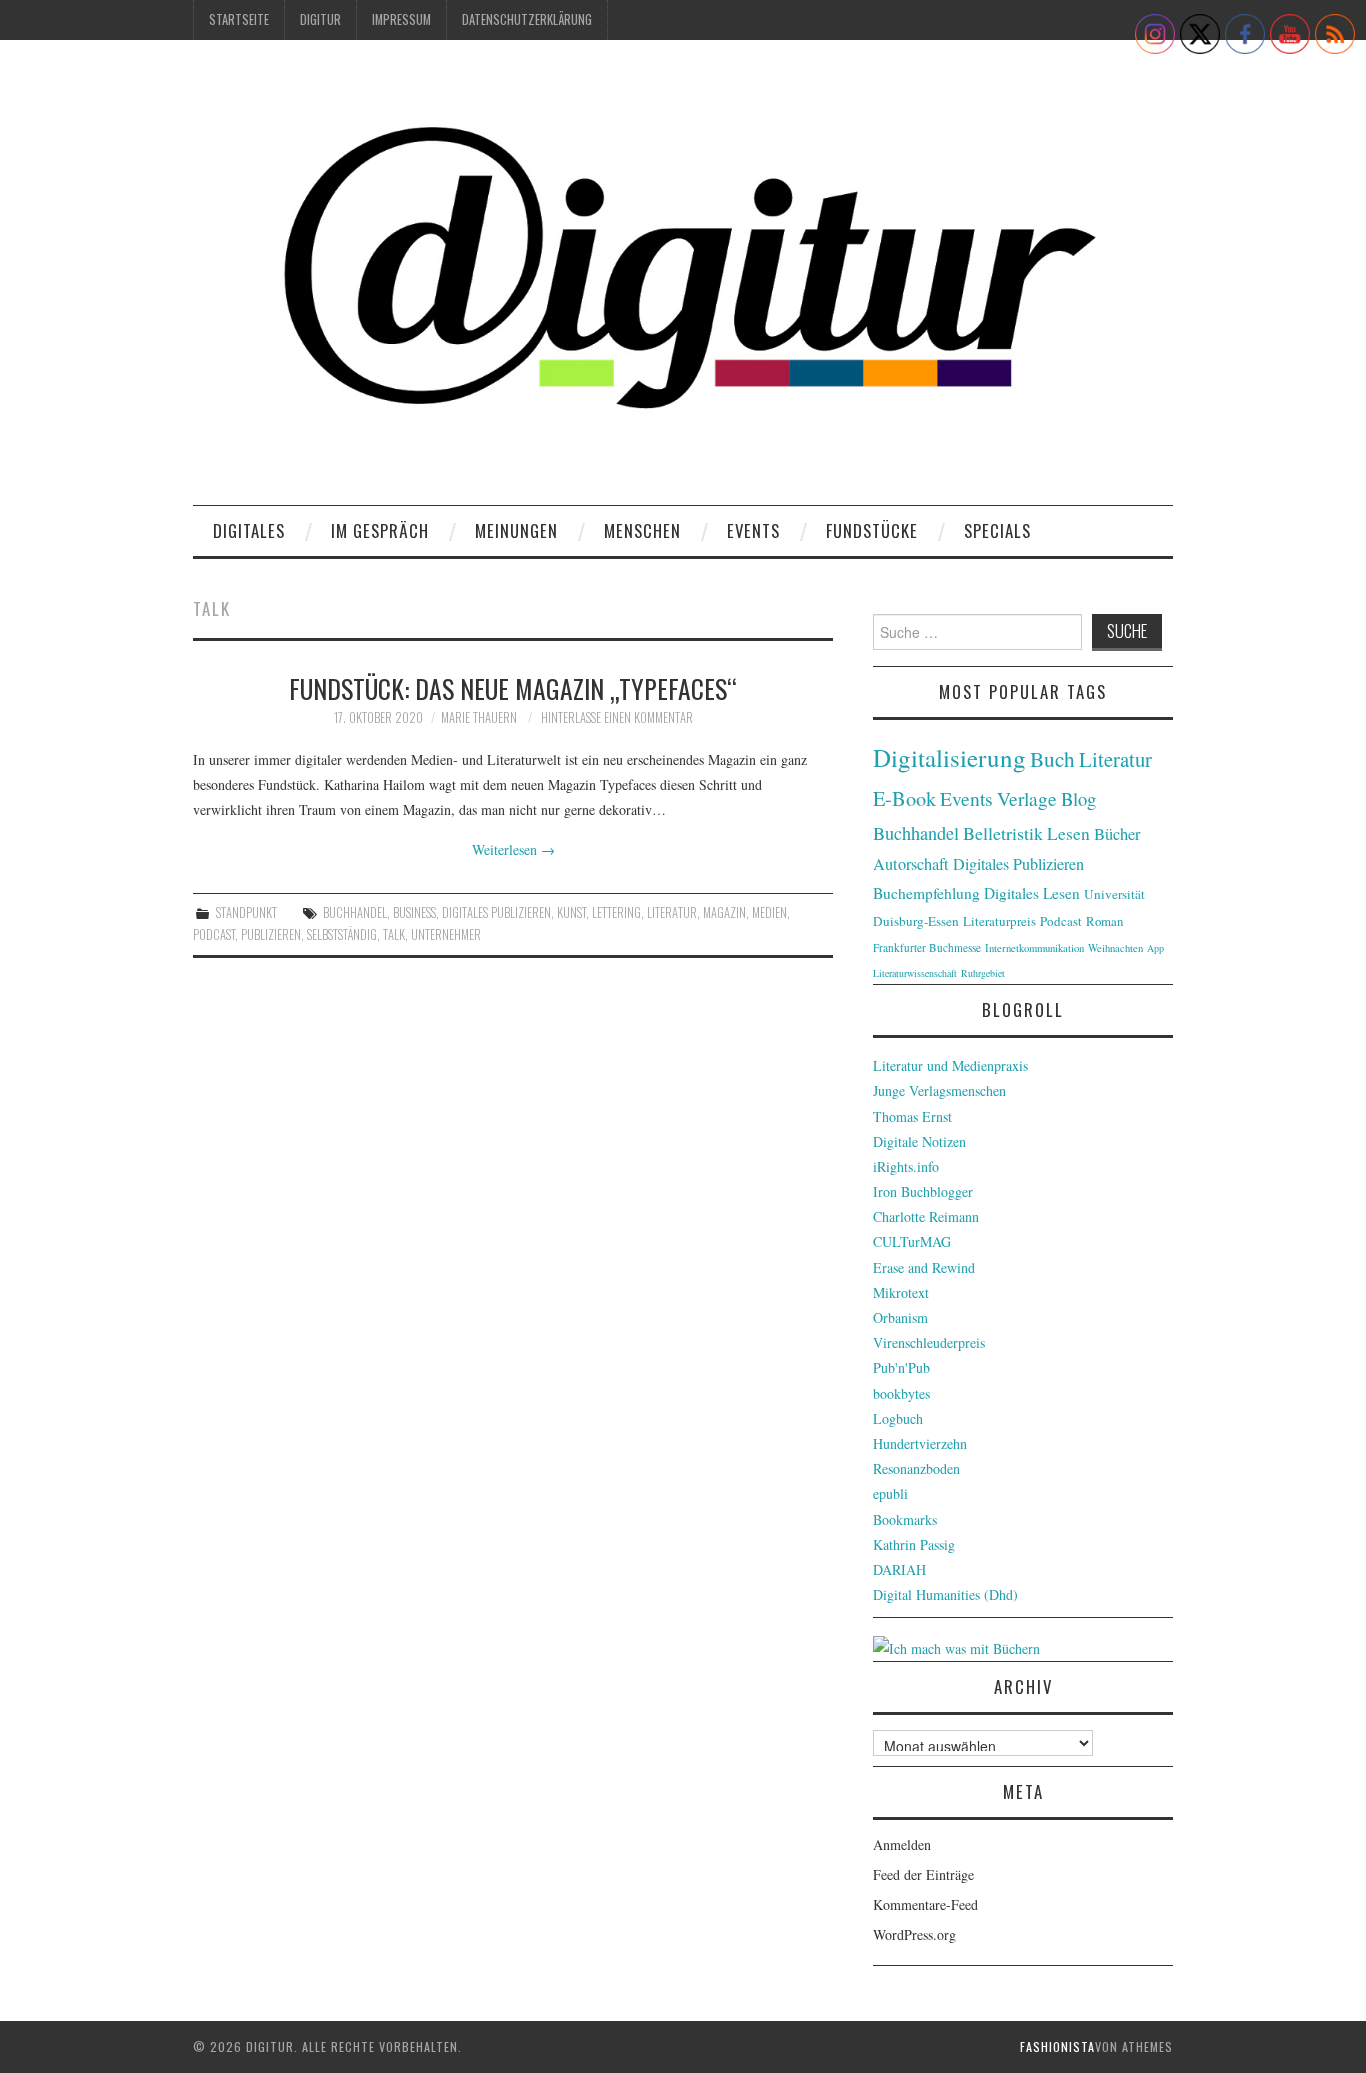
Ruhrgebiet (983, 973)
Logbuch (898, 1418)
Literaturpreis (999, 921)
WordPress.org (914, 1934)
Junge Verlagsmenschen (939, 1090)
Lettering (616, 912)
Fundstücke (872, 530)
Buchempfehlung (926, 893)
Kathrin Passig (914, 1544)
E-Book (904, 798)
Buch (1052, 758)
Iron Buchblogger (923, 1191)
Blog (1078, 798)
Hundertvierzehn (920, 1443)
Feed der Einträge (923, 1874)
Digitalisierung (949, 757)
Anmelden (902, 1844)
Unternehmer (446, 934)
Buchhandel (355, 912)
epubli (890, 1493)
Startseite (239, 19)
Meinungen (516, 530)
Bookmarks (905, 1519)
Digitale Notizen (919, 1141)
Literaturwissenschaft (915, 973)
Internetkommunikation (1034, 948)
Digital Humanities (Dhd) (945, 1594)
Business (414, 912)
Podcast (214, 934)
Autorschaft (911, 864)
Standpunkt (246, 912)
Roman (1104, 921)
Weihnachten (1115, 948)
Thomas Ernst (912, 1116)
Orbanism (900, 1317)
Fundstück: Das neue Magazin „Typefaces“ (513, 688)
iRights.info (906, 1166)
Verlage (1027, 798)
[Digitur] (683, 279)
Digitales (249, 530)
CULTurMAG (912, 1241)
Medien (769, 912)
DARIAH (899, 1569)
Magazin (724, 912)
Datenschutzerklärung (527, 19)
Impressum (401, 19)
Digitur (320, 19)
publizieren (271, 934)
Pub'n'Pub (901, 1367)
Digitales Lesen (1032, 893)
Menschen (642, 530)
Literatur (672, 912)
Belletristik (1003, 833)
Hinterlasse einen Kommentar (617, 717)
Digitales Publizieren (496, 912)
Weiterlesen (513, 849)
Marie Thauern (479, 717)
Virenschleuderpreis (929, 1342)
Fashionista (1057, 2046)
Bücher (1117, 834)
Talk (394, 934)
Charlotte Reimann (926, 1216)
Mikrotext (901, 1292)
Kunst (571, 912)
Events (753, 530)
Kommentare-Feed (925, 1904)
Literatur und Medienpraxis (950, 1065)
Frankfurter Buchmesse (927, 947)
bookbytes (901, 1393)
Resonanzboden (916, 1468)
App (1155, 948)
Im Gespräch (380, 530)
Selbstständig (342, 934)
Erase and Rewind (924, 1267)
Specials (997, 530)
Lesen (1068, 833)
